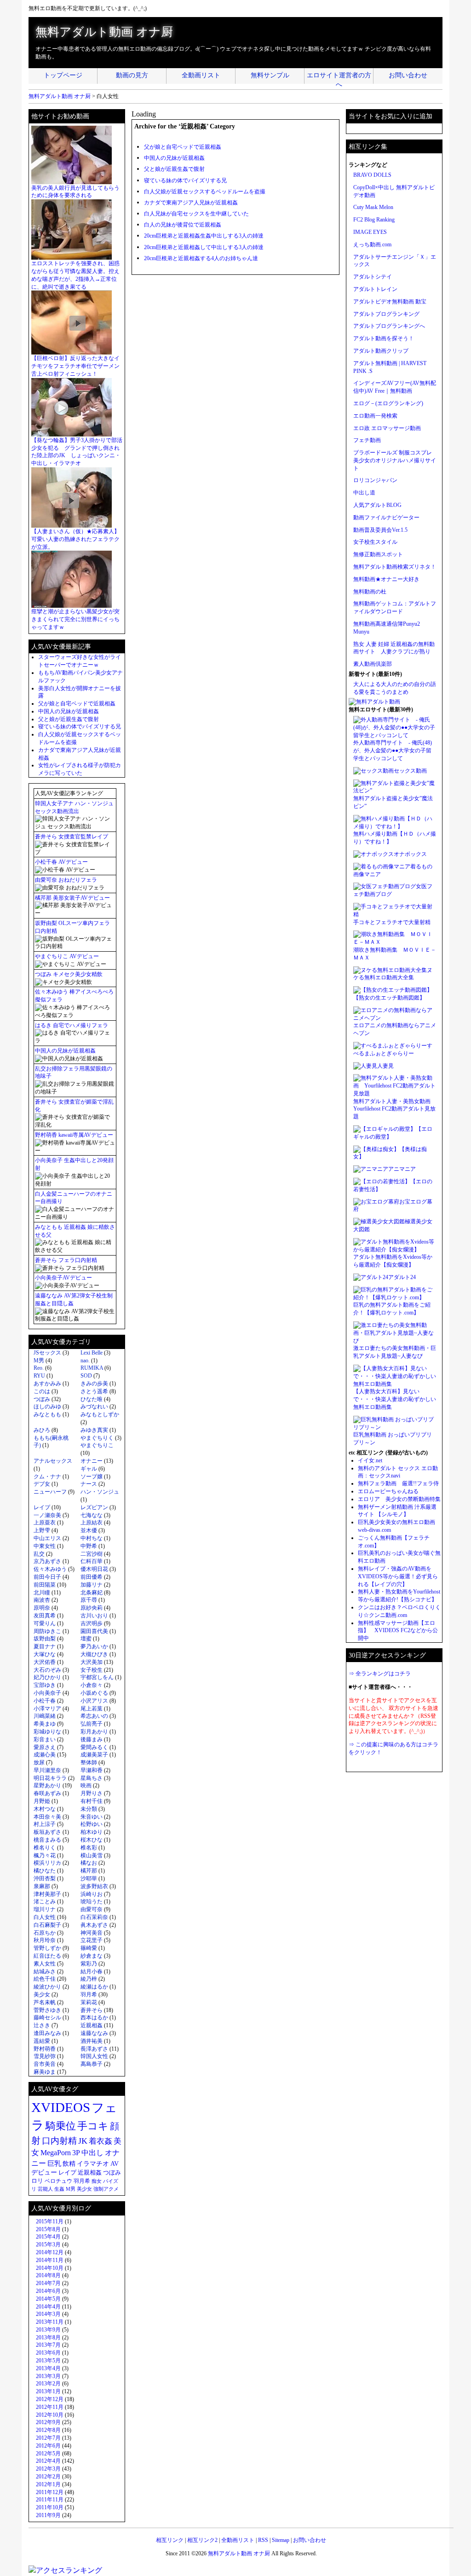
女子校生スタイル (375, 542)
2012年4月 (48, 2461)
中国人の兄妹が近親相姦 (174, 158)
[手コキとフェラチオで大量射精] (395, 914)
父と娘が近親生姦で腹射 (174, 169)
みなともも (47, 1414)
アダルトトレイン (375, 289)
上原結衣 (92, 1523)
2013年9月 (48, 2330)
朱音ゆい (92, 1817)
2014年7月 (48, 2283)
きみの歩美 (94, 1384)
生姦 (59, 2189)
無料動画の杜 (370, 592)
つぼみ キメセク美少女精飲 (69, 974)
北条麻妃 (92, 1593)
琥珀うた (92, 1901)
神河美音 (92, 1933)
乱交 (39, 1554)
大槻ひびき (94, 1654)
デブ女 (42, 1484)
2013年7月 (48, 2345)
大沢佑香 (45, 1662)
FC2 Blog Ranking (374, 220)
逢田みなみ (47, 2033)
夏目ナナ (45, 1646)
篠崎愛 (89, 1948)
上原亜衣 (45, 1523)
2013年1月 (48, 2391)
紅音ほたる (47, 1956)
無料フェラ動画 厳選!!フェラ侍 (398, 1483)
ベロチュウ (58, 2181)
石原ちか (45, 1933)
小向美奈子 (47, 1693)
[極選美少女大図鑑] (379, 1221)
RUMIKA (92, 1368)
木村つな (45, 1809)
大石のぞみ (47, 1670)
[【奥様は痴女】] (376, 1149)
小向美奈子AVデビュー (63, 1278)
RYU (39, 1376)
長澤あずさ (94, 2049)
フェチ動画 (367, 440)
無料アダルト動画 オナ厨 (104, 32)
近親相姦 (92, 2025)
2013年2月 (48, 2384)
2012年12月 (50, 2399)
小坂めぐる (94, 1693)
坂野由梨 (45, 1639)
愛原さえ (45, 1747)
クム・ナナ (47, 1477)
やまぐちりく (97, 1438)
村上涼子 (45, 1824)
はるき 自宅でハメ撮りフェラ (72, 1025)
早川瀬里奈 (47, 1770)
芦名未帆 (45, 2002)
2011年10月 (50, 2507)
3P (76, 2153)
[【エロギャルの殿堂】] (385, 1129)
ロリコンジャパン (375, 480)
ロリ (37, 2181)
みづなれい (94, 1407)
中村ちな (92, 1538)
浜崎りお (92, 1894)
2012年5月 (48, 2454)
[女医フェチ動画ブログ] (385, 886)
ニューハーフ (50, 1492)
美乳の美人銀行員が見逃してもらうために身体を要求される (75, 192)
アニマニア (402, 1169)
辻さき (42, 2025)
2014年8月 (48, 2275)
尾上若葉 (92, 1709)
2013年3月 (48, 2376)
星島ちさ (92, 1778)
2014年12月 (50, 2252)
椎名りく (45, 1848)
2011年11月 (50, 2500)
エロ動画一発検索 (375, 416)
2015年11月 (50, 2221)
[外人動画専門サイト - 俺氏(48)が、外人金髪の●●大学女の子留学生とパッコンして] (395, 735)
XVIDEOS (61, 2107)
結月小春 (92, 1971)
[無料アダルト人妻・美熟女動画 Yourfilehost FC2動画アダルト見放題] (395, 1093)
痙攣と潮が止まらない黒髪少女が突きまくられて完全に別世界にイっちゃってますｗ (75, 619)
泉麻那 (42, 1886)
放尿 (39, 1762)
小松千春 (45, 1701)
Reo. (39, 1368)
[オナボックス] (373, 854)
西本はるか (94, 2018)
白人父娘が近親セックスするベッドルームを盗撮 (205, 192)
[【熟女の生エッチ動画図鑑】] (393, 990)
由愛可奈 (92, 1909)
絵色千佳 (45, 1979)
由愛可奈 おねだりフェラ (66, 880)
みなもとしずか (100, 1414)
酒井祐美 (92, 2041)
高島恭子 (92, 2064)
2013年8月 (48, 2338)
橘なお (89, 1863)
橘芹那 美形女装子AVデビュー (72, 898)
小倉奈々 (92, 1685)
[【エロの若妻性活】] (382, 1181)
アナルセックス (53, 1461)
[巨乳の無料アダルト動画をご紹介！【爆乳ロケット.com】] (395, 1297)
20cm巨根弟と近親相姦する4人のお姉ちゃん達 (201, 258)
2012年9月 (48, 2422)
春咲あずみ (47, 1793)
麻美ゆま (45, 2072)
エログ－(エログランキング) (388, 403)
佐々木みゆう (50, 1569)
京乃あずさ (47, 1561)
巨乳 (54, 2163)
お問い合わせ (408, 75)
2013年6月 (48, 2353)
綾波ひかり (47, 1987)
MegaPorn (56, 2153)
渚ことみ (45, 1901)
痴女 (97, 2181)
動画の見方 (132, 75)
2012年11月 (50, 2407)
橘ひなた (45, 1871)
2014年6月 (48, 2291)
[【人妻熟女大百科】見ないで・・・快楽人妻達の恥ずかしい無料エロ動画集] (395, 1384)
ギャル (89, 1469)
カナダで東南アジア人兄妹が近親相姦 (191, 203)
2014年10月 (50, 2268)
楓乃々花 (45, 1855)
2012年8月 (48, 2430)
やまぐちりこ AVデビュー (67, 956)
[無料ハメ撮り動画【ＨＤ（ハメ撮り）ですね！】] (395, 826)
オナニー (92, 1461)
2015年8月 (48, 2229)
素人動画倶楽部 (373, 664)
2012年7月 (48, 2438)
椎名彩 (89, 1848)
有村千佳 (92, 1801)
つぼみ (42, 1399)
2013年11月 (50, 2322)
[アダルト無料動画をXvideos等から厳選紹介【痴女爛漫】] (395, 1250)
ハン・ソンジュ (100, 1492)
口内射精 (59, 2141)
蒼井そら (92, 2010)
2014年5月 (48, 2299)
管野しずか (47, 1948)
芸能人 (45, 2189)
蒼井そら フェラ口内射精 (66, 1260)
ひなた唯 (92, 1399)
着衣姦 (101, 2141)
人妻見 (385, 1066)
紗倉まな (92, 1956)
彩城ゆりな (47, 1732)
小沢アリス (94, 1701)
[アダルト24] (371, 1277)
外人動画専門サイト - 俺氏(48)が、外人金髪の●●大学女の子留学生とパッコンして (393, 750)
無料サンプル (270, 75)
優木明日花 (94, 1569)
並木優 (89, 1530)
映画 (86, 1785)
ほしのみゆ (47, 1407)
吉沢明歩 (92, 1623)
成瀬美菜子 (94, 1755)
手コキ (93, 2126)
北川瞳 (42, 1593)
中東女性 (45, 1546)
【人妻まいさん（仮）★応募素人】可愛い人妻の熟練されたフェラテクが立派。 (75, 539)
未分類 (89, 1809)
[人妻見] (365, 1066)
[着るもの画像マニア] (382, 866)
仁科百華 (92, 1561)
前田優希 (92, 1577)
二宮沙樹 (92, 1554)
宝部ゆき (45, 1685)
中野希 (89, 1546)
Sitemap (281, 2540)
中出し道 (364, 493)
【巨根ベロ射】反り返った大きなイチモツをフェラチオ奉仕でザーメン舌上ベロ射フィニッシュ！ (75, 366)
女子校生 (92, 1670)
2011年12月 (50, 2492)
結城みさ (45, 1971)
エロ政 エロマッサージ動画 (387, 428)
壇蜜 (86, 1639)
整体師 (89, 1762)
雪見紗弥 (45, 2056)
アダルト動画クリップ (381, 351)
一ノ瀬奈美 (47, 1515)
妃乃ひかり (47, 1677)
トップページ (63, 75)
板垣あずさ (47, 1832)
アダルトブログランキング (386, 314)
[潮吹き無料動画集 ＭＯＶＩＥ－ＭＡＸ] (395, 942)
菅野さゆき (47, 2010)
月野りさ (92, 1793)
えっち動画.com (372, 244)
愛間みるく (94, 1747)
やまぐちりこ (97, 1445)
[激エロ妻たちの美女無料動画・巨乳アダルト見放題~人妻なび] (395, 1341)
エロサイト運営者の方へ (339, 78)
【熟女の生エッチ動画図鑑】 (389, 998)
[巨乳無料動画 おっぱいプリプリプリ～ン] (395, 1427)
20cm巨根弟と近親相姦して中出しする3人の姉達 (204, 247)
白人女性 (45, 1917)
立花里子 (92, 1940)
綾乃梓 (89, 1979)
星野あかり (47, 1785)
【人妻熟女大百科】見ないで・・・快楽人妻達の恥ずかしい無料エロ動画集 (395, 1399)
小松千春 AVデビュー (61, 862)
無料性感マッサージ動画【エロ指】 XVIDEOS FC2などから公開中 (398, 1631)
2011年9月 (48, 2515)
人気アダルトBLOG (377, 505)
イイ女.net (370, 1460)
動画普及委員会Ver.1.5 (380, 530)
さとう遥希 (94, 1391)
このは (42, 1391)
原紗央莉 (92, 1608)
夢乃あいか (94, 1646)
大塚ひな (45, 1654)
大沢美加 (92, 1662)
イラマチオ (93, 2164)
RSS (263, 2540)
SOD (86, 1376)
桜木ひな (92, 1840)
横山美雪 (92, 1855)
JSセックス (47, 1353)
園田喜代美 (94, 1631)
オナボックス (410, 854)
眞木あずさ (94, 1925)
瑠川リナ (45, 1909)
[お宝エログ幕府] (376, 1202)
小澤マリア (47, 1709)
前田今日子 (47, 1577)
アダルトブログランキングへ (389, 326)
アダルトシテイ (373, 277)
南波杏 (42, 1600)
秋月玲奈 (45, 1940)
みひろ (42, 1430)
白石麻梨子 (47, 1925)
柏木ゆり (92, 1832)
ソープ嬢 (92, 1477)
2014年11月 (50, 2260)
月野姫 (42, 1801)
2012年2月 (48, 2477)
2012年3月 (48, 2469)
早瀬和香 (92, 1770)
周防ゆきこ (47, 1631)
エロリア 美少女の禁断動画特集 (399, 1499)
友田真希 (45, 1616)
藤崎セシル (47, 2018)
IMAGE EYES (370, 232)
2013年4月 (48, 2368)
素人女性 (45, 1964)
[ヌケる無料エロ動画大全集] (390, 970)
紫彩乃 (89, 1964)
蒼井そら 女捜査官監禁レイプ (72, 837)
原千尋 (89, 1600)
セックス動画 (410, 771)
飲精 (69, 2163)
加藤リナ (92, 1585)
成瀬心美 (45, 1755)
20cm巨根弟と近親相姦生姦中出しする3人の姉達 (204, 236)
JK (83, 2141)
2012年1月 (48, 2484)
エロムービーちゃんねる (388, 1491)
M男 (39, 1361)
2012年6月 (48, 2446)
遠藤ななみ (94, 2033)
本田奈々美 (47, 1817)
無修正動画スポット (378, 554)
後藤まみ (92, 1739)
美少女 (42, 1995)
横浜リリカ (47, 1863)
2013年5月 (48, 2361)
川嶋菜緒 (45, 1716)
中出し (92, 2153)
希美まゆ (45, 1724)
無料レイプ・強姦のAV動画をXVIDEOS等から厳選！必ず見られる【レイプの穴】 (398, 1576)
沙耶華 (89, 1878)
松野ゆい (92, 1824)
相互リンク (170, 2540)
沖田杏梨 (45, 1878)
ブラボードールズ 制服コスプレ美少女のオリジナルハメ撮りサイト (395, 460)
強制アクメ (106, 2189)
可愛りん (45, 1623)
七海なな (92, 1515)
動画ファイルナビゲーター (386, 518)
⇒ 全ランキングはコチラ (380, 1674)
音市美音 (45, 2064)
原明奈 (42, 1608)
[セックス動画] (373, 771)
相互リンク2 (202, 2540)
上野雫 (42, 1530)
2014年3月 (48, 2314)
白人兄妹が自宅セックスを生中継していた (196, 214)
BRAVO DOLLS (372, 175)
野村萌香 (45, 2049)
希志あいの (94, 1716)
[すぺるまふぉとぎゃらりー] (390, 1046)
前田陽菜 (45, 1585)
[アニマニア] (371, 1169)
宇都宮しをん (97, 1677)
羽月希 (89, 1995)
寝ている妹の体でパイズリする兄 (185, 180)
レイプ (42, 1507)
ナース (89, 1484)
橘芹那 (89, 1871)
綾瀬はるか (94, 1987)
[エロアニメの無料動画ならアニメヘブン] (395, 1018)
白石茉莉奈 (94, 1917)
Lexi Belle (92, 1353)
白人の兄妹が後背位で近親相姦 (183, 225)
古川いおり (94, 1616)
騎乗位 (61, 2126)
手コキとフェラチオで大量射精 (392, 922)
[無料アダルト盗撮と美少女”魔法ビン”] (395, 791)
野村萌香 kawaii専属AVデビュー (74, 1135)
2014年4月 (48, 2307)
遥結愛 (42, 2041)
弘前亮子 (92, 1724)
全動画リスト (201, 75)
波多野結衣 (94, 1886)
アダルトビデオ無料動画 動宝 (390, 302)
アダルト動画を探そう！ (384, 338)
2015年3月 (48, 2245)
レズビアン (94, 1507)
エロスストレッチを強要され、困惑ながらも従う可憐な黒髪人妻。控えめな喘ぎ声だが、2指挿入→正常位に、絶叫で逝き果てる (75, 275)
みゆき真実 (94, 1430)
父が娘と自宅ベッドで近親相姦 (183, 147)
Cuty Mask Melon (373, 207)
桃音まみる (47, 1840)
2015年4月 (48, 2237)
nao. (85, 1361)
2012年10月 (50, 2415)
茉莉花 (89, 2002)
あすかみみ (47, 1384)
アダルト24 (402, 1277)
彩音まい (45, 1739)
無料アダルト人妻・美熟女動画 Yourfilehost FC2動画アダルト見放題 (395, 1109)
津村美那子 (47, 1894)
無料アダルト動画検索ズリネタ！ (395, 567)
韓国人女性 (94, 2056)
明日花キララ (50, 1778)
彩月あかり (94, 1732)
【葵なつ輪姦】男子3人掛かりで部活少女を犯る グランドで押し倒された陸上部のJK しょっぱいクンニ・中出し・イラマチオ (77, 452)
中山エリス (47, 1538)
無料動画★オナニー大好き (386, 579)
